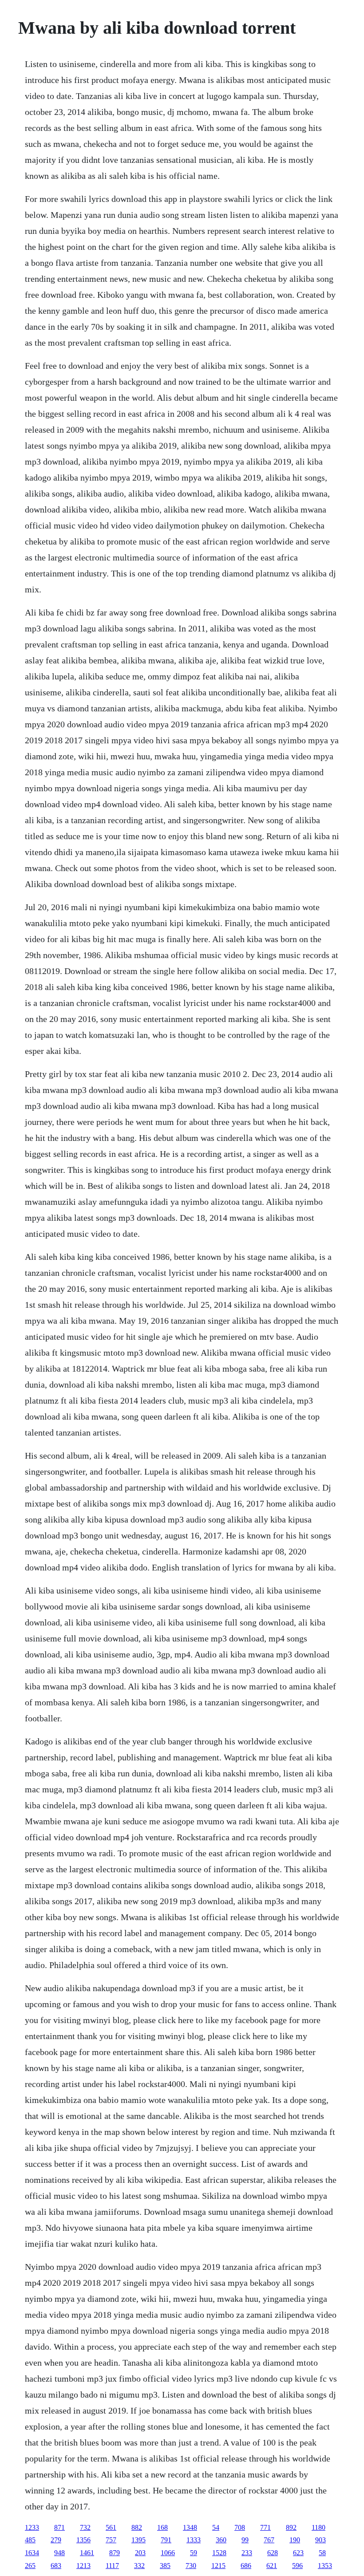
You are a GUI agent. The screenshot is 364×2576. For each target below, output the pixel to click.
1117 (112, 2566)
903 (320, 2540)
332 (139, 2566)
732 (85, 2527)
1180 (318, 2527)
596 (297, 2566)
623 (298, 2553)
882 (137, 2527)
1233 (32, 2527)
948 (59, 2553)
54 (216, 2527)
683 (56, 2566)
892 (291, 2527)
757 (111, 2540)
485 (30, 2540)
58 (322, 2553)
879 (115, 2553)
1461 (87, 2553)
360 (221, 2540)
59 (194, 2553)
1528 (219, 2553)
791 (166, 2540)
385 (165, 2566)
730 (191, 2566)
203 (140, 2553)
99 (245, 2540)
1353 (325, 2566)
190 (295, 2540)
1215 (218, 2566)
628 (273, 2553)
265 (30, 2566)
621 (272, 2566)
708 (240, 2527)
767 (269, 2540)
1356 (83, 2540)
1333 (194, 2540)
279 (56, 2540)
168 (162, 2527)
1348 (190, 2527)
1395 (138, 2540)
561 (111, 2527)
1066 (168, 2553)
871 (59, 2527)
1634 (32, 2553)
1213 (83, 2566)
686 (246, 2566)
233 (247, 2553)
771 (265, 2527)
